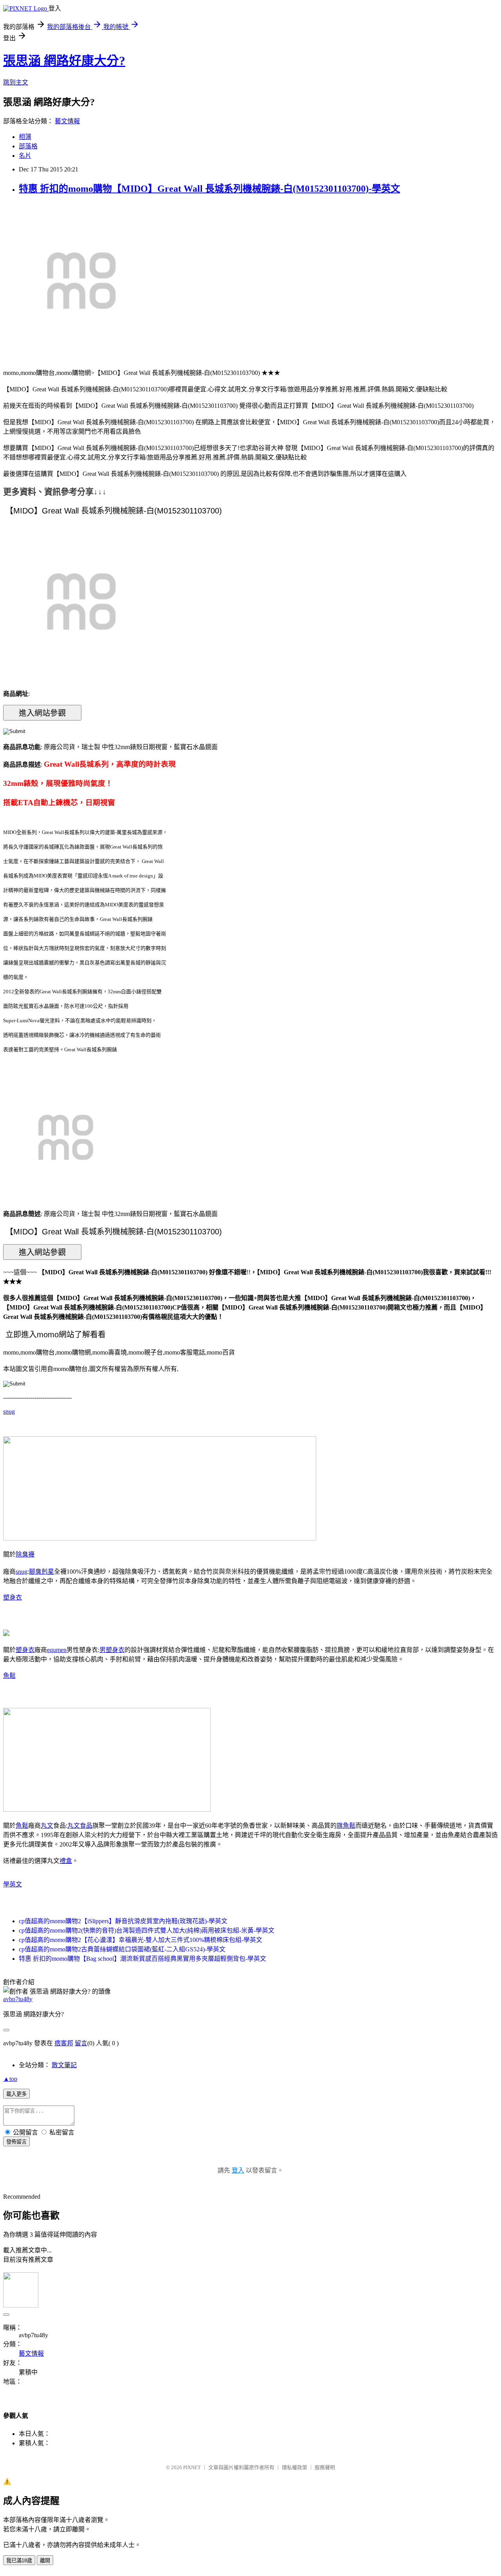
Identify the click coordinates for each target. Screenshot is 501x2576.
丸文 (47, 1826)
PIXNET (192, 2467)
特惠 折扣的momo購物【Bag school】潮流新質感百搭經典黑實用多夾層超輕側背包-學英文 (142, 1959)
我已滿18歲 (19, 2561)
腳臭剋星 (41, 1572)
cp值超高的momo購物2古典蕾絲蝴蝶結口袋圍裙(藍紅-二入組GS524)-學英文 (122, 1949)
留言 (81, 2043)
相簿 (25, 137)
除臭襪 (25, 1554)
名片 (25, 156)
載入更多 (16, 2094)
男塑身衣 (112, 1650)
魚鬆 (9, 1676)
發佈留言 (16, 2142)
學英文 (13, 1884)
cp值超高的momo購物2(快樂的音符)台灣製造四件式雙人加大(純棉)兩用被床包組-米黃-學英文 (147, 1930)
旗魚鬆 (346, 1826)
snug (9, 1411)
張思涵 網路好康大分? (64, 61)
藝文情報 (67, 121)
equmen (57, 1650)
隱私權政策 (295, 2467)
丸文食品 (80, 1826)
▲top (10, 2079)
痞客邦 (64, 2043)
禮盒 (66, 1861)
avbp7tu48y (18, 1999)
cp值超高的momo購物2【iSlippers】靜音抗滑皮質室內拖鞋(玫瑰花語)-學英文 (123, 1921)
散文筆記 (64, 2065)
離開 (45, 2561)
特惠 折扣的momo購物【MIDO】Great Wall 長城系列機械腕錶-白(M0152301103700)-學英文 (209, 189)
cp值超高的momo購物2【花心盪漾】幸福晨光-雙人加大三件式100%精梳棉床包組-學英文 (141, 1940)
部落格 (28, 146)
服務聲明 (325, 2467)
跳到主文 (16, 82)
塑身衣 (13, 1597)
